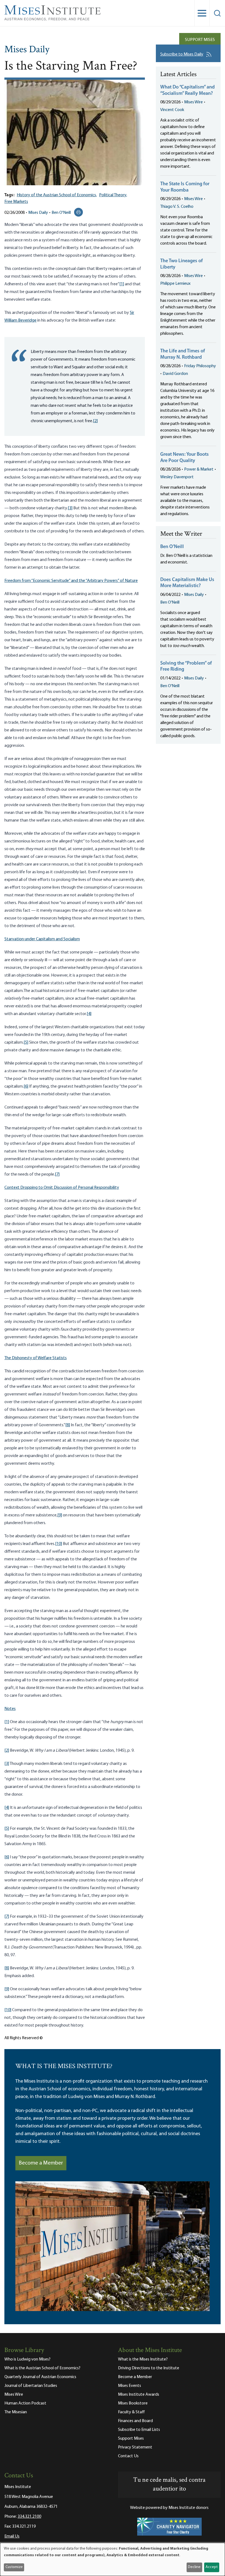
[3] (70, 508)
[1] (122, 284)
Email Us (12, 2536)
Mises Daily (27, 50)
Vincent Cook (172, 110)
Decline (194, 2567)
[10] (59, 1544)
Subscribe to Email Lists (139, 2430)
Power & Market (199, 469)
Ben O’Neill (172, 547)
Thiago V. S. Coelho (177, 207)
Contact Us (128, 2456)
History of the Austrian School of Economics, (57, 195)
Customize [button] (14, 2567)
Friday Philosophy (200, 366)
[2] (95, 421)
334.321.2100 (29, 2517)
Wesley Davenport (177, 477)
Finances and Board (135, 2421)
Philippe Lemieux (175, 284)
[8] (68, 1425)
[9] (60, 1515)
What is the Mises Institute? (143, 2359)
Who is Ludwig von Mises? (27, 2359)
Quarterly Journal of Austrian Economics (40, 2377)
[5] (26, 1043)
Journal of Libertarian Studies (31, 2386)
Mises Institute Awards (139, 2395)
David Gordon (175, 374)
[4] (89, 1014)
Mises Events (130, 2386)
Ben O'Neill (61, 213)
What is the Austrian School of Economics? (42, 2368)
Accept (212, 2567)
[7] (57, 1174)
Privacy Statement (135, 2447)
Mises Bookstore (133, 2403)
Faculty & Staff (131, 2412)
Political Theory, (113, 195)
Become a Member (41, 2163)
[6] (26, 1087)
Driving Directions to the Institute (149, 2368)
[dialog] (113, 2559)
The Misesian (16, 2412)
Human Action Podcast (25, 2403)
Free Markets (16, 202)
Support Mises (200, 40)
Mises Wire (193, 102)
